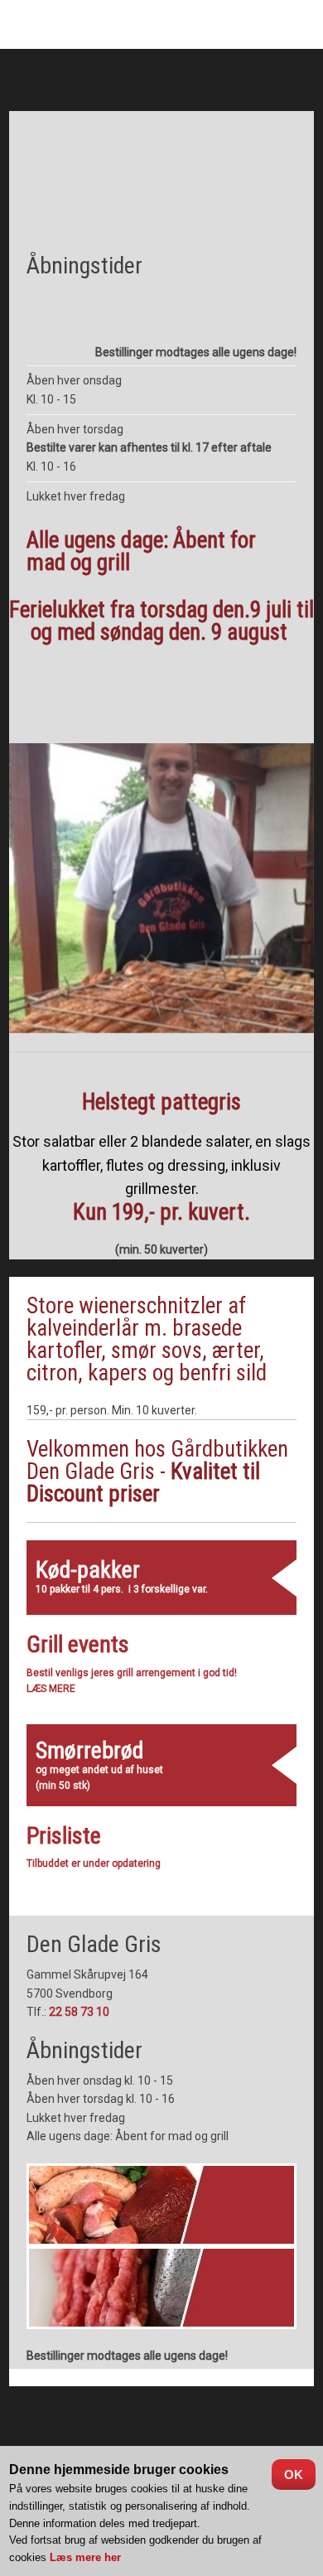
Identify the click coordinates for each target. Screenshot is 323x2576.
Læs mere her (85, 2557)
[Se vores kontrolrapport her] (161, 2423)
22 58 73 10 (79, 2012)
